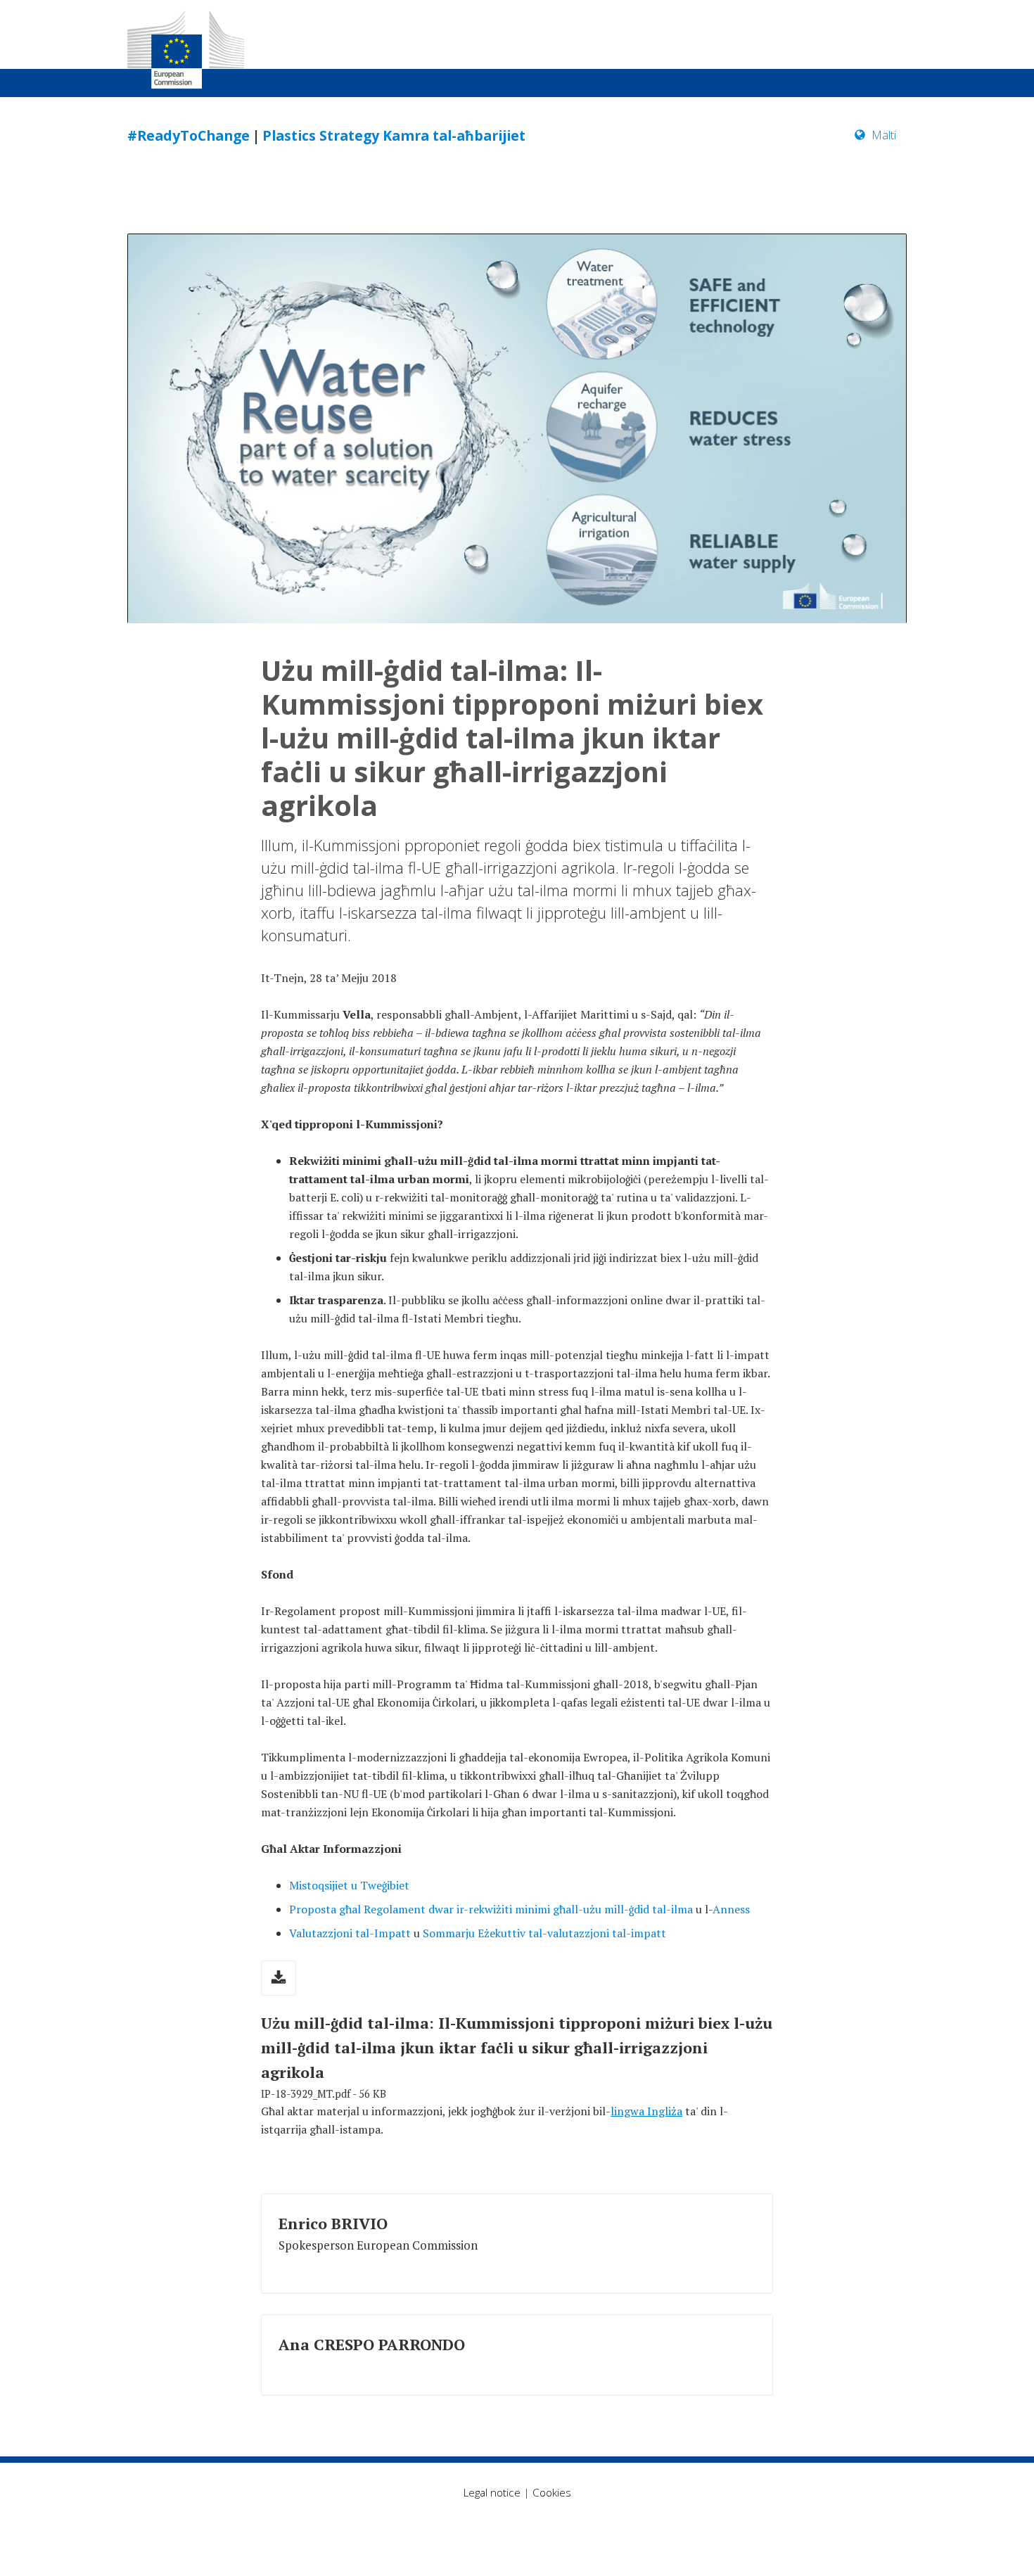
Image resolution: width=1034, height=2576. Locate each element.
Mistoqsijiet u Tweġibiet (349, 1885)
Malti (884, 135)
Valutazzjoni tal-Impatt (350, 1933)
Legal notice (492, 2492)
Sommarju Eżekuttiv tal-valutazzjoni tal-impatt (544, 1933)
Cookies (552, 2492)
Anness (731, 1909)
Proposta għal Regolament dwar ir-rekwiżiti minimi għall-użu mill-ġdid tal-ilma (491, 1909)
